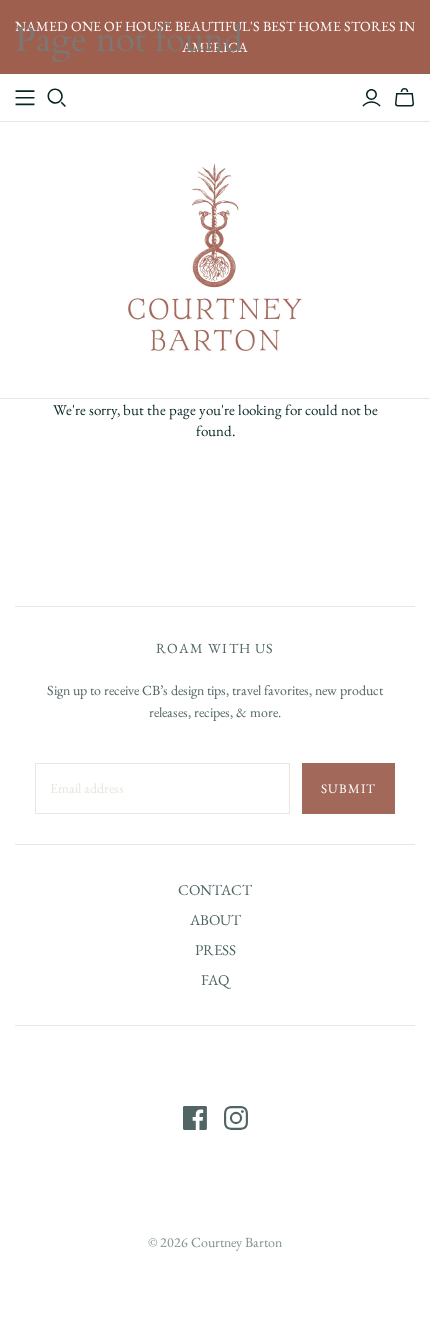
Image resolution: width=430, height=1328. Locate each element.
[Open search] (57, 98)
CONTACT (215, 889)
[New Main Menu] (25, 98)
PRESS (215, 949)
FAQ (215, 979)
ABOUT (215, 919)
